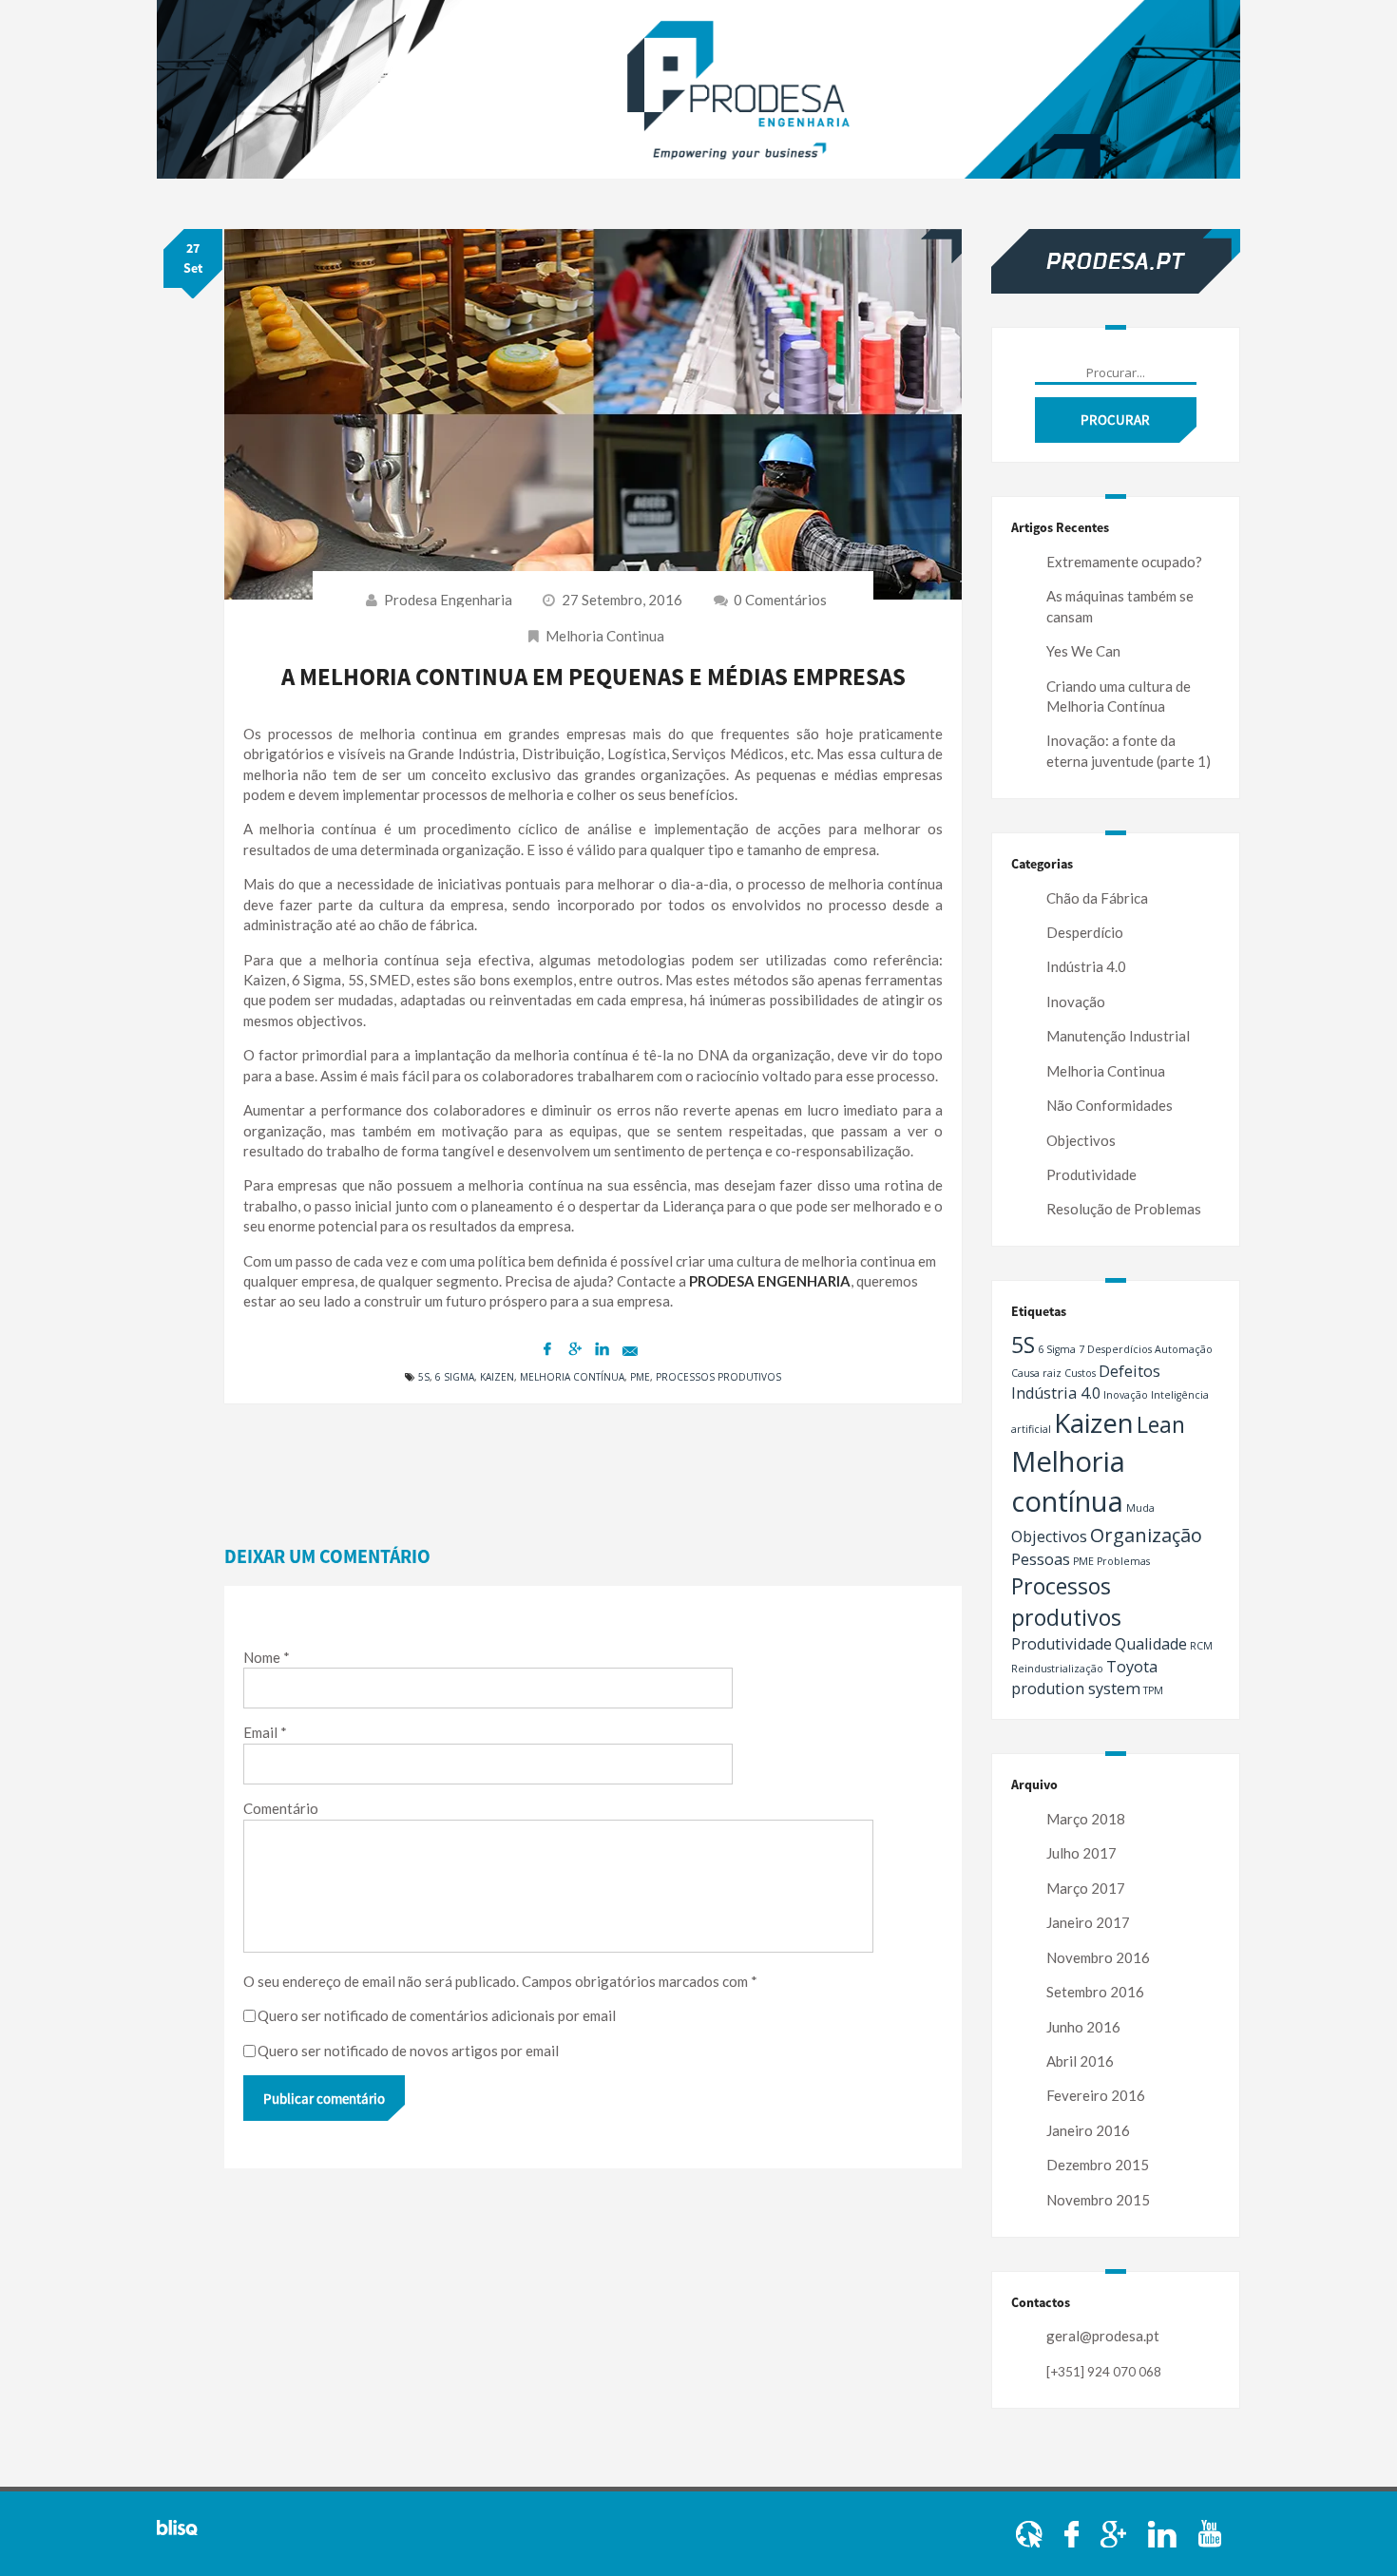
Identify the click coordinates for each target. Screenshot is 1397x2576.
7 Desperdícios (1115, 1349)
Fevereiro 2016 (1096, 2095)
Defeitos (1129, 1371)
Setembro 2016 (1095, 1992)
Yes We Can (1083, 651)
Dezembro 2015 (1098, 2165)
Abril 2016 (1080, 2061)
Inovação (1076, 1002)
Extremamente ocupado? (1124, 562)
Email (265, 1732)
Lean (1161, 1424)
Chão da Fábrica (1097, 898)
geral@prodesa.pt (1103, 2336)
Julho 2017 (1081, 1853)
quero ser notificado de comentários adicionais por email (437, 2015)
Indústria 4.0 (1086, 966)
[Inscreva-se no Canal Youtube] (1210, 2532)
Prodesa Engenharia (448, 600)
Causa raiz (1036, 1373)
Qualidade (1151, 1644)
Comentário (281, 1808)
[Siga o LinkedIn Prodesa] (1164, 2532)
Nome (267, 1657)
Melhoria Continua (605, 636)
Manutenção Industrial (1118, 1036)
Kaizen (497, 1377)
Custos (1080, 1373)
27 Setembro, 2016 (622, 600)
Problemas (1123, 1561)
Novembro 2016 (1098, 1957)
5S (424, 1377)
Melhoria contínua (572, 1377)
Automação (1184, 1349)
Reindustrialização (1057, 1669)
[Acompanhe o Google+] (1115, 2532)
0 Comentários (779, 600)
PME (640, 1377)
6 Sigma (455, 1377)
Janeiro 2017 (1088, 1922)
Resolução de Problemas (1124, 1209)
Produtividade (1091, 1174)
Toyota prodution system (1084, 1678)
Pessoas (1041, 1559)
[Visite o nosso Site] (1031, 2532)
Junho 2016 (1083, 2027)
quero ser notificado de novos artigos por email (408, 2051)
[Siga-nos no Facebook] (1073, 2532)
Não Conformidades (1110, 1105)
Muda (1140, 1508)
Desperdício (1085, 932)
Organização (1146, 1535)
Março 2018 (1086, 1819)
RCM (1201, 1646)
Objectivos (1081, 1140)
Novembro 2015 (1098, 2200)
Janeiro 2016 (1088, 2130)
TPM (1153, 1690)
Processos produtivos (718, 1377)
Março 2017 (1086, 1888)
